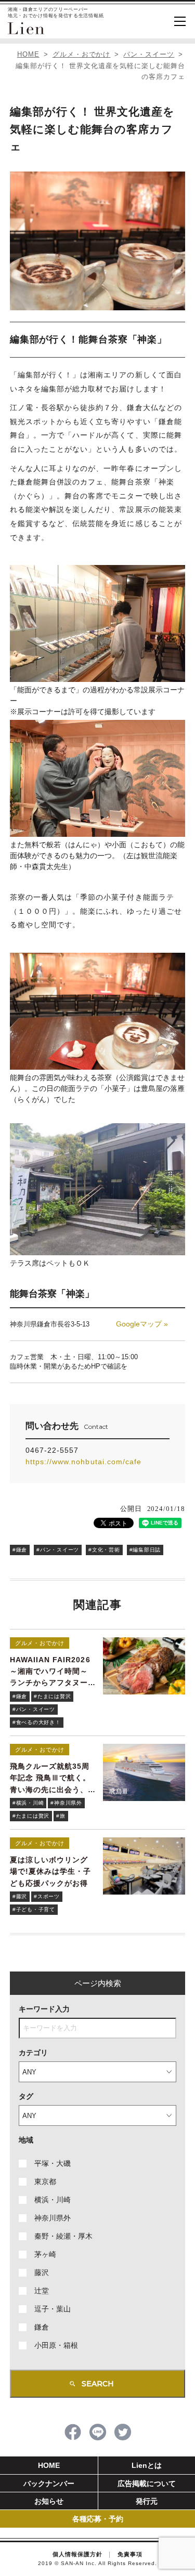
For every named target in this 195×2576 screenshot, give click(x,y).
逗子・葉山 (53, 2309)
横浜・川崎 (53, 2200)
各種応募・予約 (98, 2519)
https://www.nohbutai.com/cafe (83, 1462)
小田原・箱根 (56, 2345)
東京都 (45, 2181)
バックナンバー (49, 2483)
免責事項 (130, 2554)
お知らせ (49, 2501)
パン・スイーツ (149, 54)
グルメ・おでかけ (82, 54)
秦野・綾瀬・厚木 (63, 2236)
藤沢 (42, 2272)
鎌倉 (42, 2327)
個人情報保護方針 (77, 2554)
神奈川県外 (53, 2218)
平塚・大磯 (53, 2163)
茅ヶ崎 (45, 2254)
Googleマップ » (142, 1324)
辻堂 (42, 2291)
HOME (28, 54)
